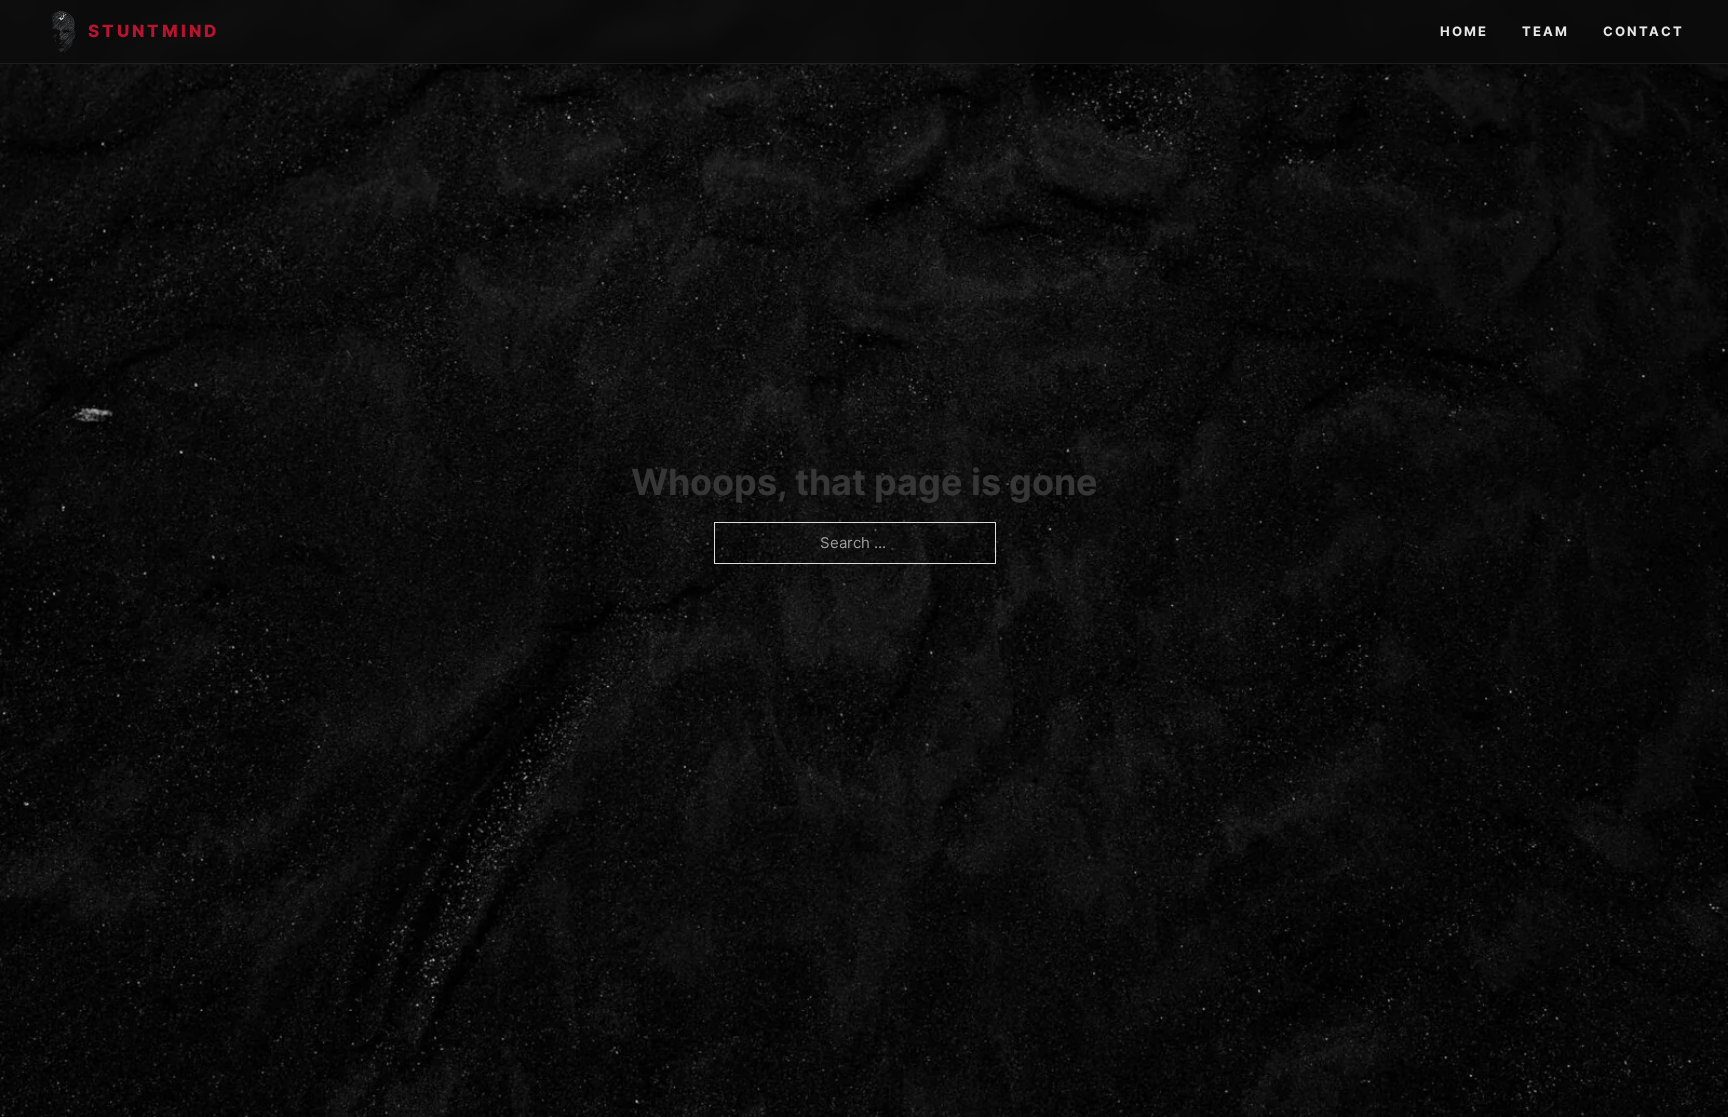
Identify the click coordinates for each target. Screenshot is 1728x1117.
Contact (1643, 31)
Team (1545, 31)
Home (1464, 31)
